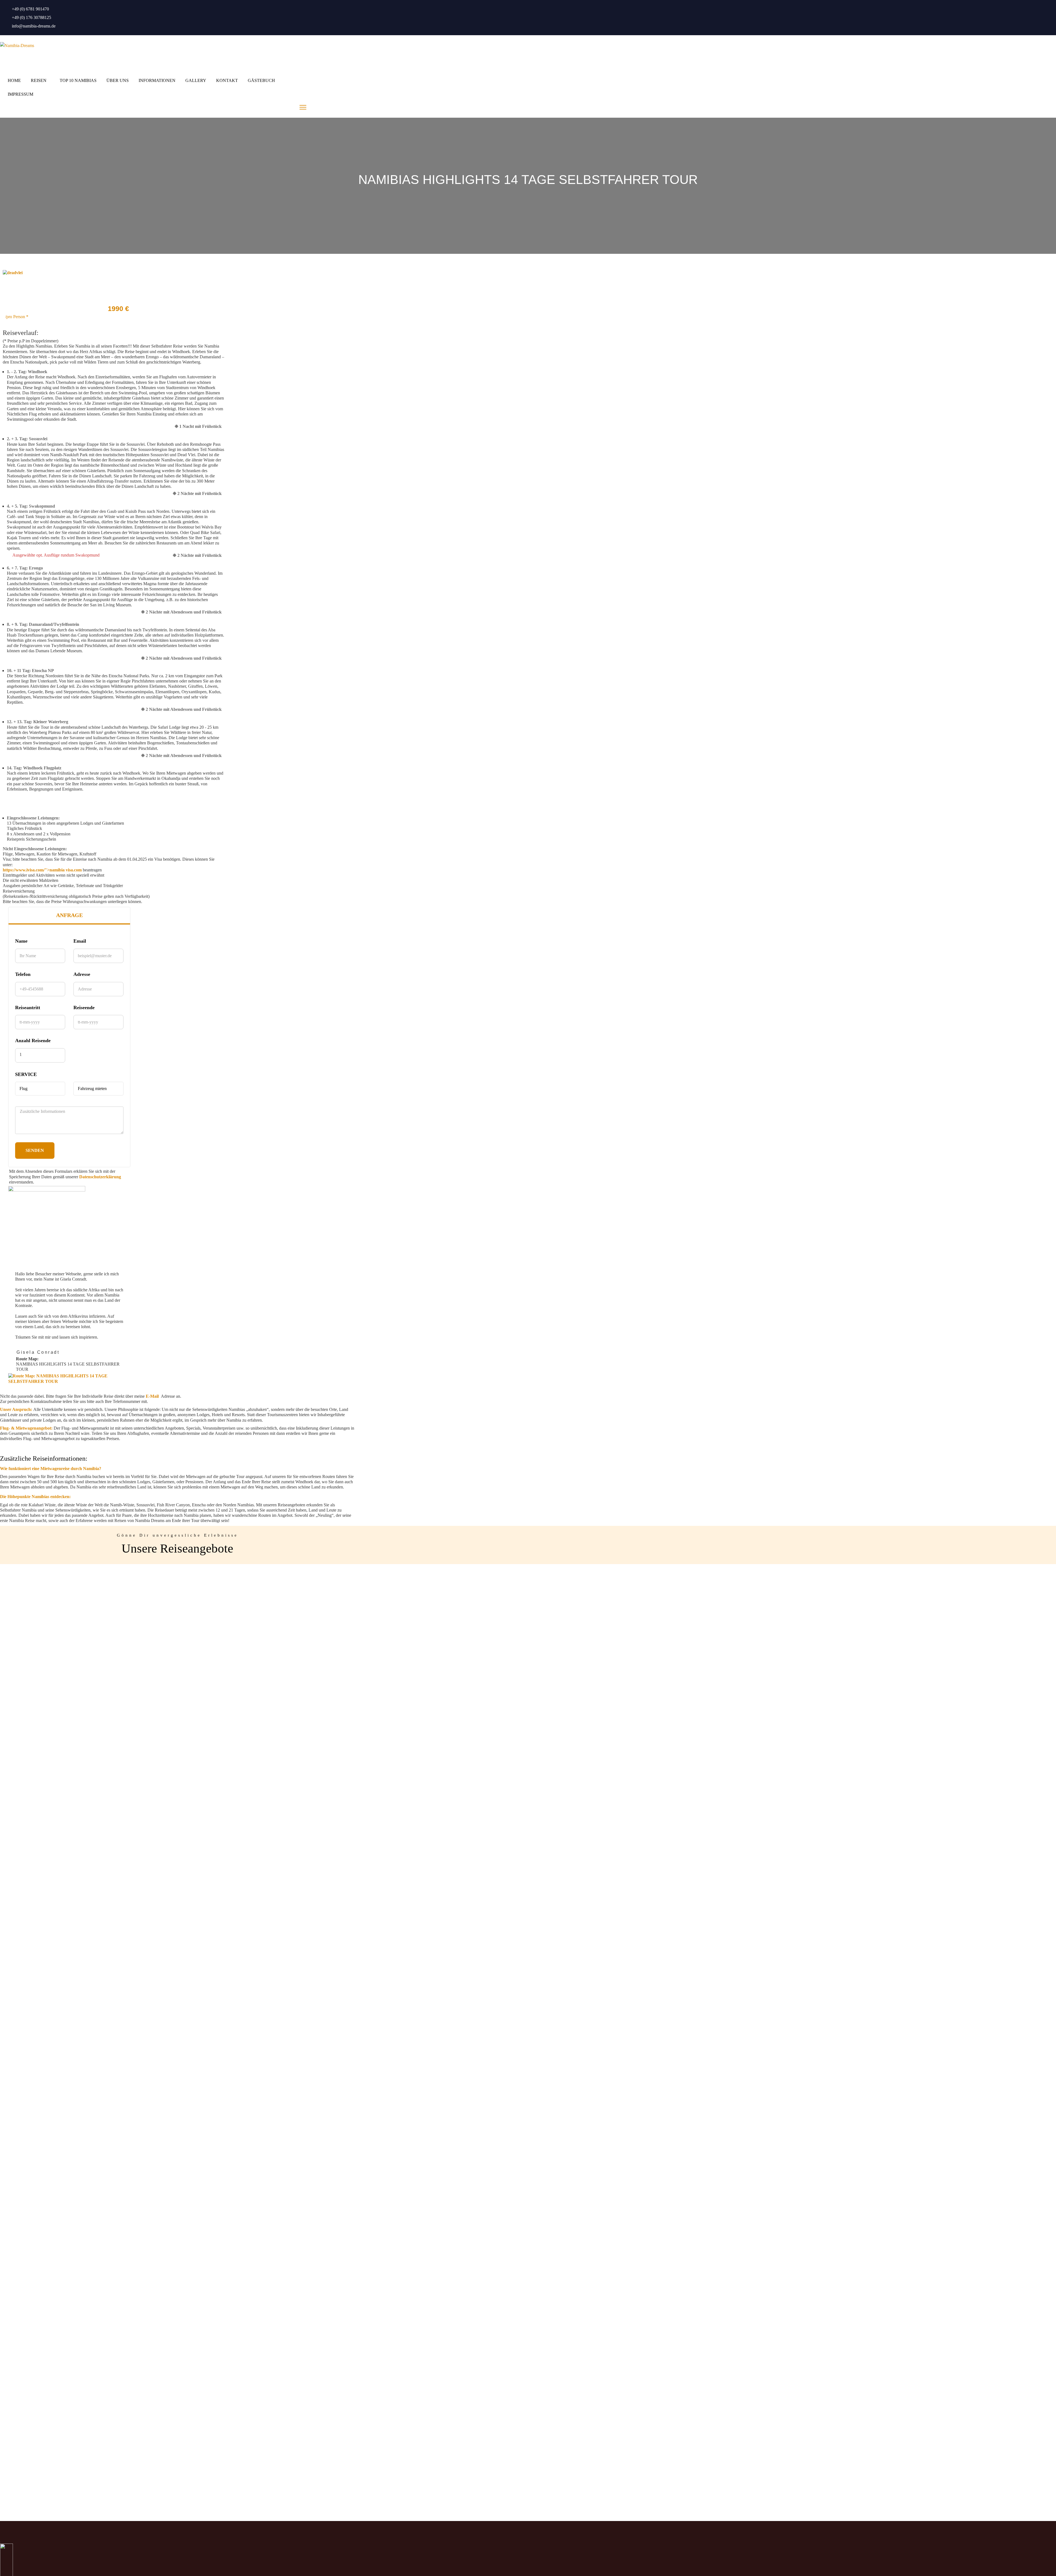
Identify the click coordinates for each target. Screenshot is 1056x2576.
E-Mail (152, 1396)
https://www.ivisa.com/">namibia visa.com (42, 870)
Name (21, 941)
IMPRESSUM (20, 94)
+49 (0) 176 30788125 (31, 17)
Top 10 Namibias (78, 80)
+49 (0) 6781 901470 (30, 9)
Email (80, 941)
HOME (14, 80)
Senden (35, 1150)
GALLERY (196, 80)
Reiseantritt (28, 1008)
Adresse (82, 974)
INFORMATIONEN (157, 80)
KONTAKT (227, 80)
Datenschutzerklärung (100, 1177)
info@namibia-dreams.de (34, 26)
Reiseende (84, 1008)
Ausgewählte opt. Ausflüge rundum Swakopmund (56, 555)
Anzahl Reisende (33, 1041)
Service (26, 1074)
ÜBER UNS (118, 80)
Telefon (23, 974)
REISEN (39, 80)
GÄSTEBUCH (261, 80)
